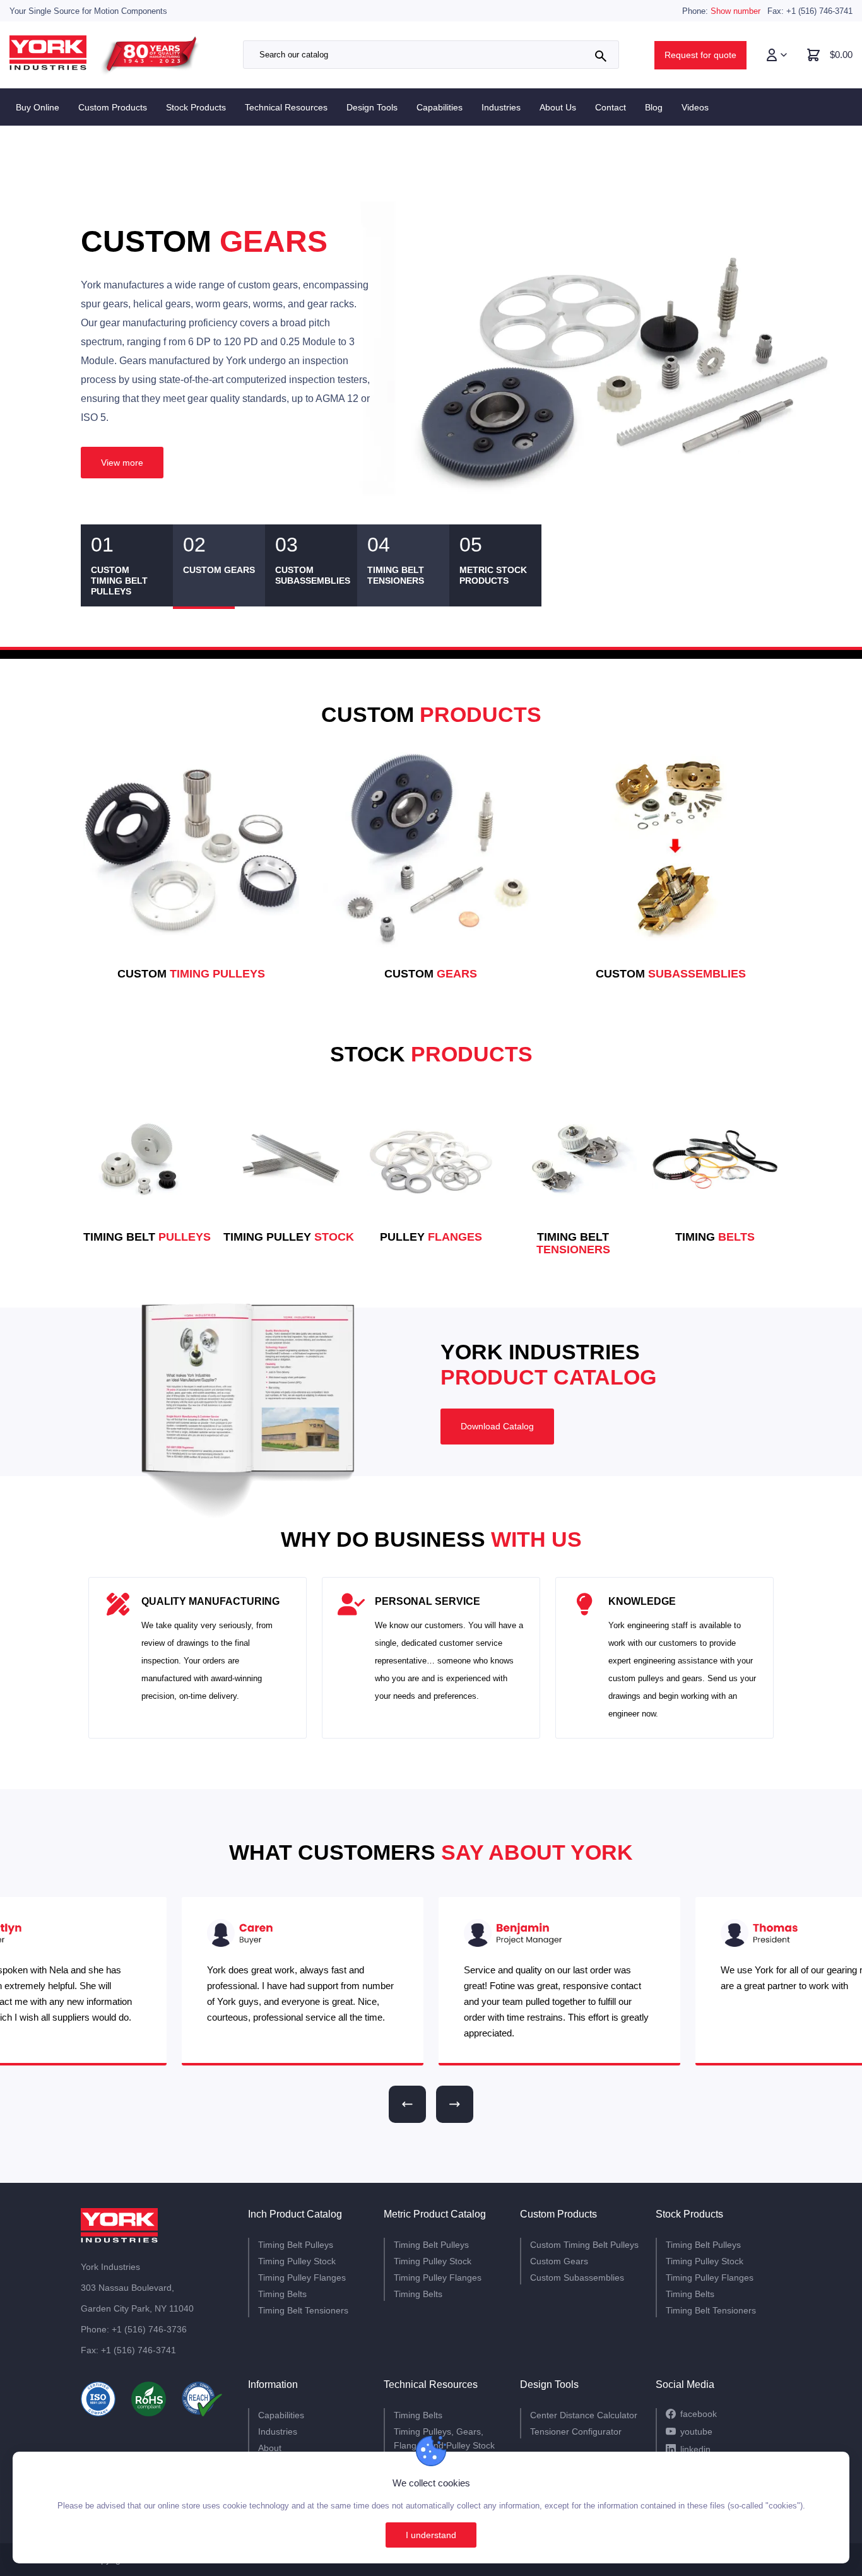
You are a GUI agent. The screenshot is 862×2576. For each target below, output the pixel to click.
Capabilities (440, 107)
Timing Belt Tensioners (303, 2310)
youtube (696, 2431)
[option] (431, 355)
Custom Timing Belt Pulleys (584, 2245)
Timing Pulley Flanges (302, 2278)
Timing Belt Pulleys (296, 2245)
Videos (695, 107)
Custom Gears (559, 2261)
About (270, 2448)
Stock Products (196, 107)
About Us (558, 107)
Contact (611, 107)
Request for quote (700, 55)
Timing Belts (282, 2294)
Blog (654, 107)
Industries (501, 107)
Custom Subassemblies (577, 2278)
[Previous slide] (407, 2104)
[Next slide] (455, 2104)
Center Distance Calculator (584, 2415)
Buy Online (38, 107)
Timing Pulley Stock (297, 2261)
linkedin (695, 2449)
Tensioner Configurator (576, 2431)
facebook (699, 2414)
